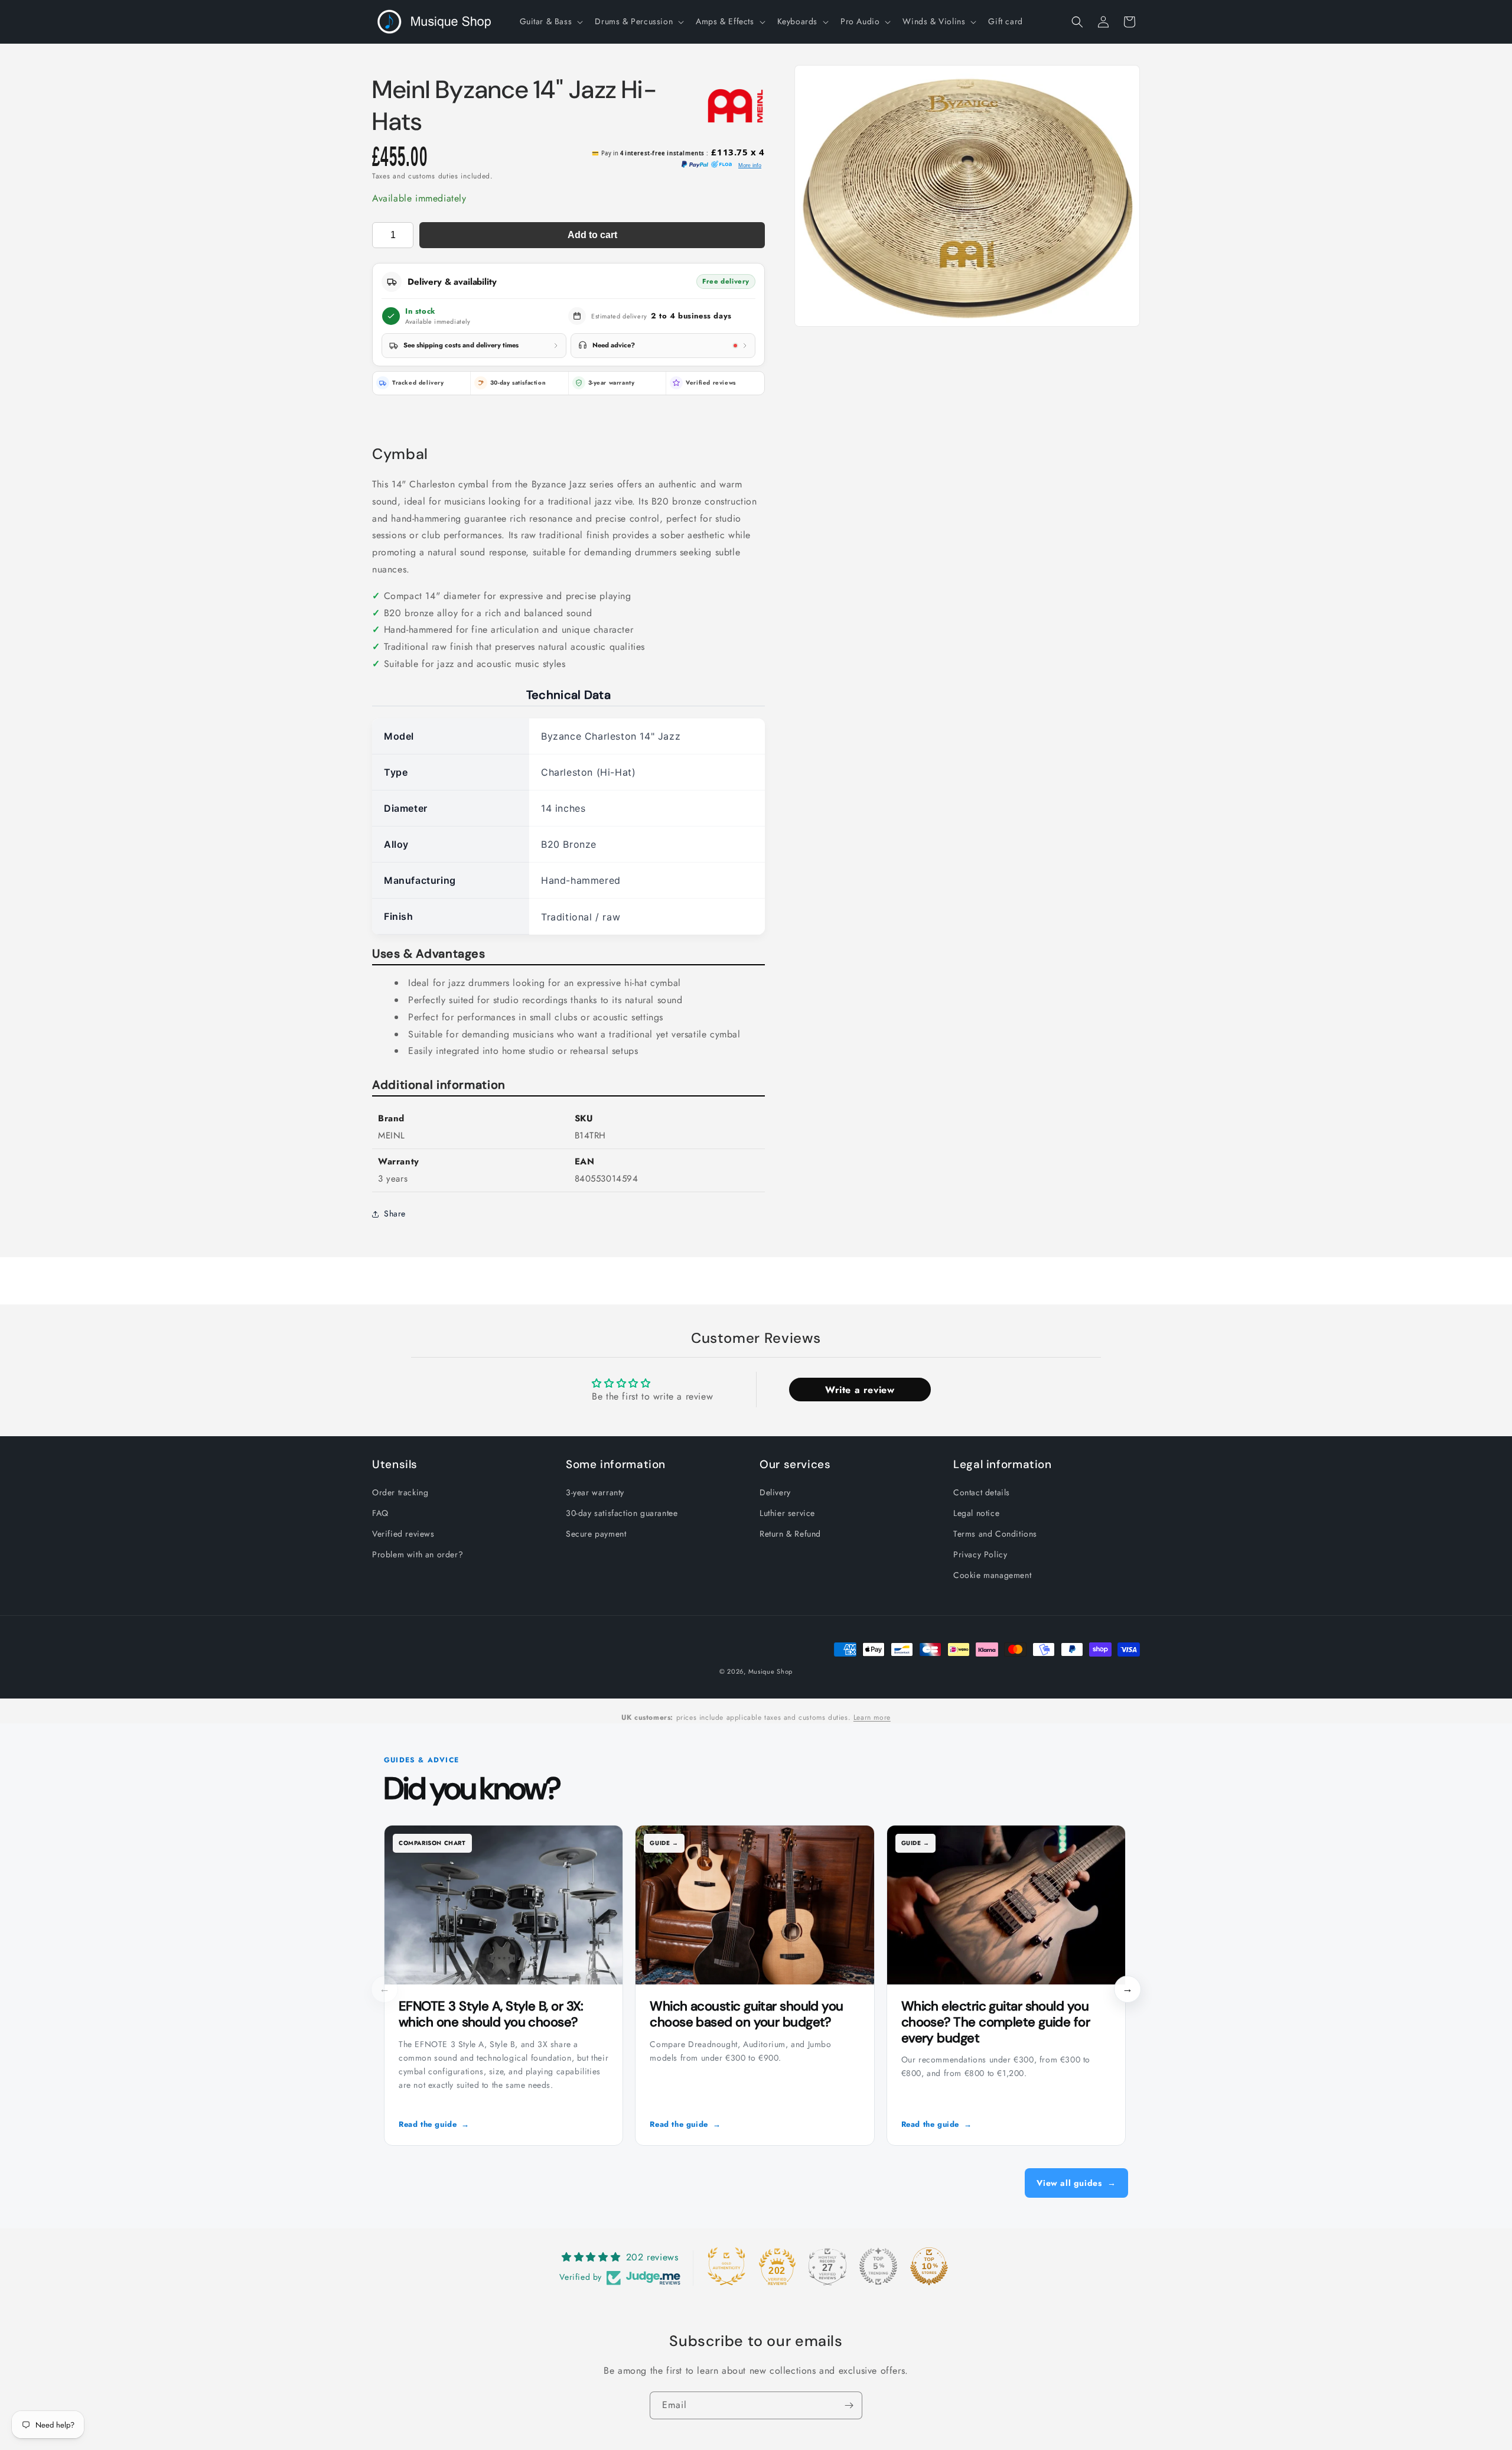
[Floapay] (721, 165)
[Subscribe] (849, 2405)
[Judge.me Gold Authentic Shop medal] (726, 2266)
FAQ (380, 1512)
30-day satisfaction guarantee (622, 1512)
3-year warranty (595, 1492)
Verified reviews (711, 383)
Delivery (775, 1492)
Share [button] (395, 1213)
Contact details (982, 1492)
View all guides (1076, 2183)
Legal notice (976, 1512)
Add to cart (592, 235)
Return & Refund (790, 1534)
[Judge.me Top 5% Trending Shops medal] (878, 2266)
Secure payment (596, 1534)
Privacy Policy (980, 1554)
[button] (550, 21)
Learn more (872, 1717)
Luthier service (787, 1512)
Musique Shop (770, 1671)
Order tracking (400, 1492)
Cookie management (992, 1575)
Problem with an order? (418, 1554)
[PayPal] (695, 165)
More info (750, 165)
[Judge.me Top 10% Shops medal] (929, 2266)
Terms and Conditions (995, 1534)
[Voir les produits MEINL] (735, 106)
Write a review (860, 1389)
